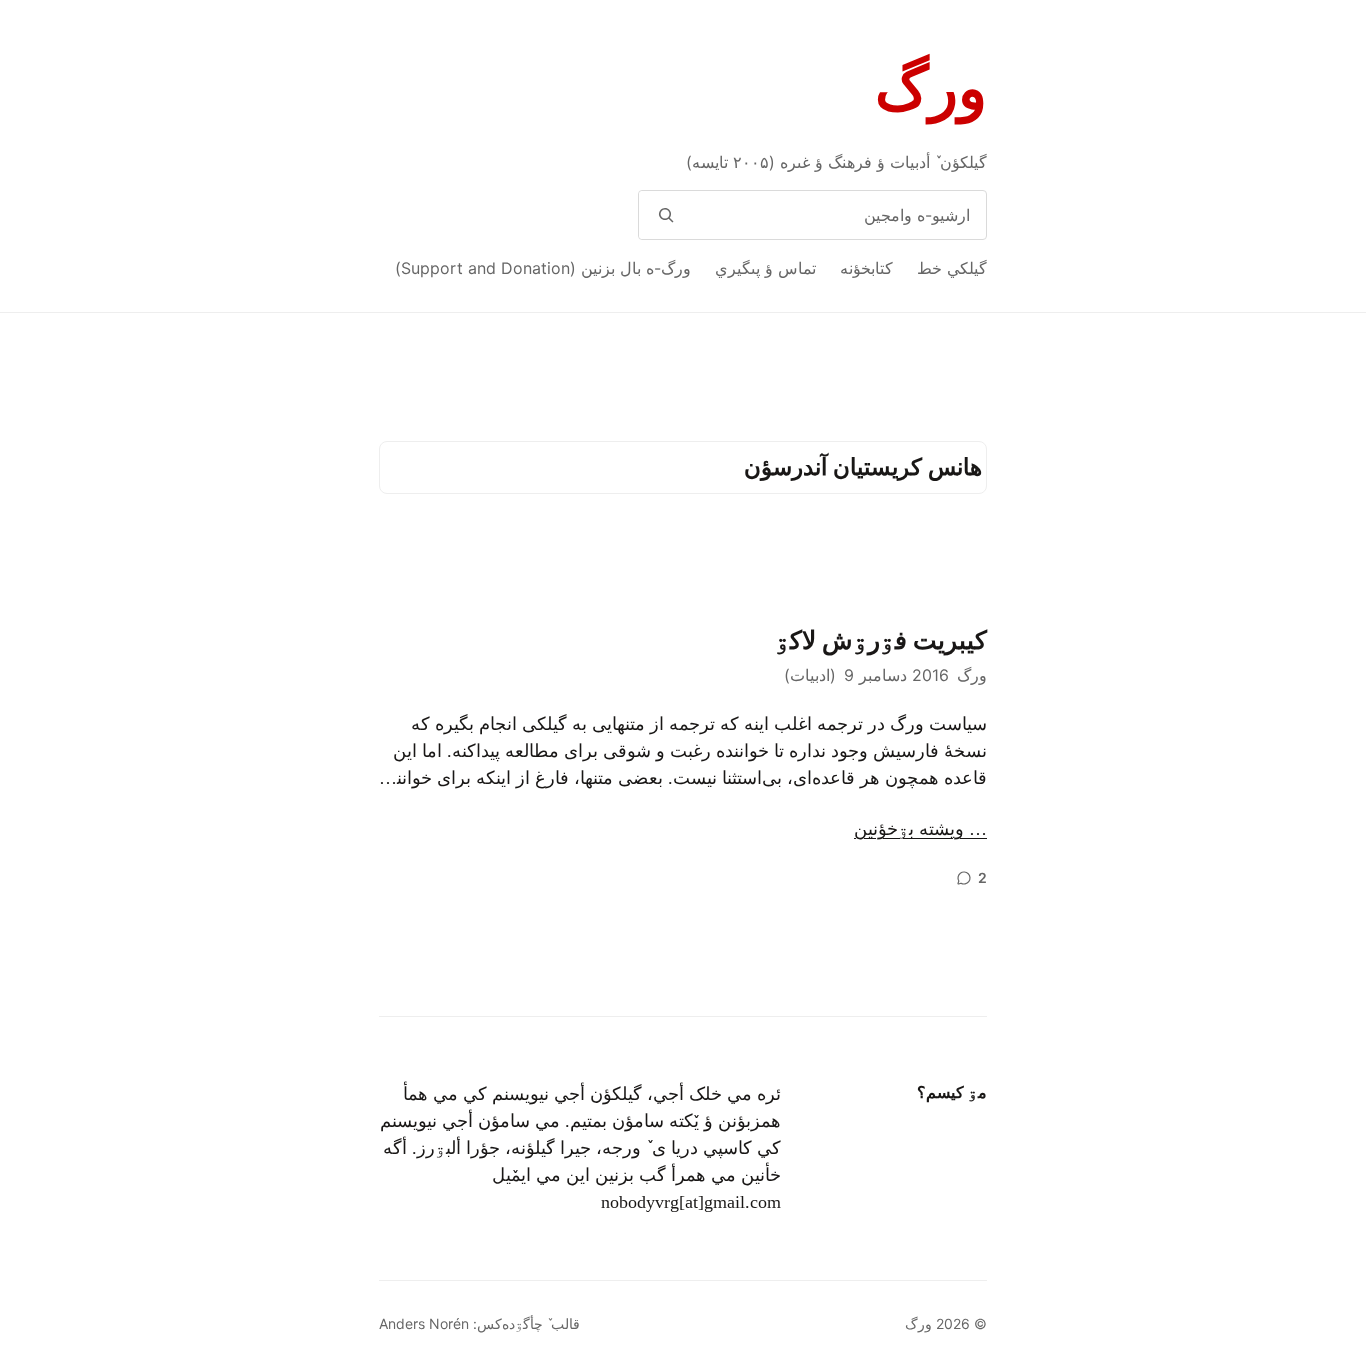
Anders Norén (424, 1323)
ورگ (931, 89)
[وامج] (665, 215)
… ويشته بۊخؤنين (920, 829)
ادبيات (810, 675)
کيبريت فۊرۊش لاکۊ (881, 640)
